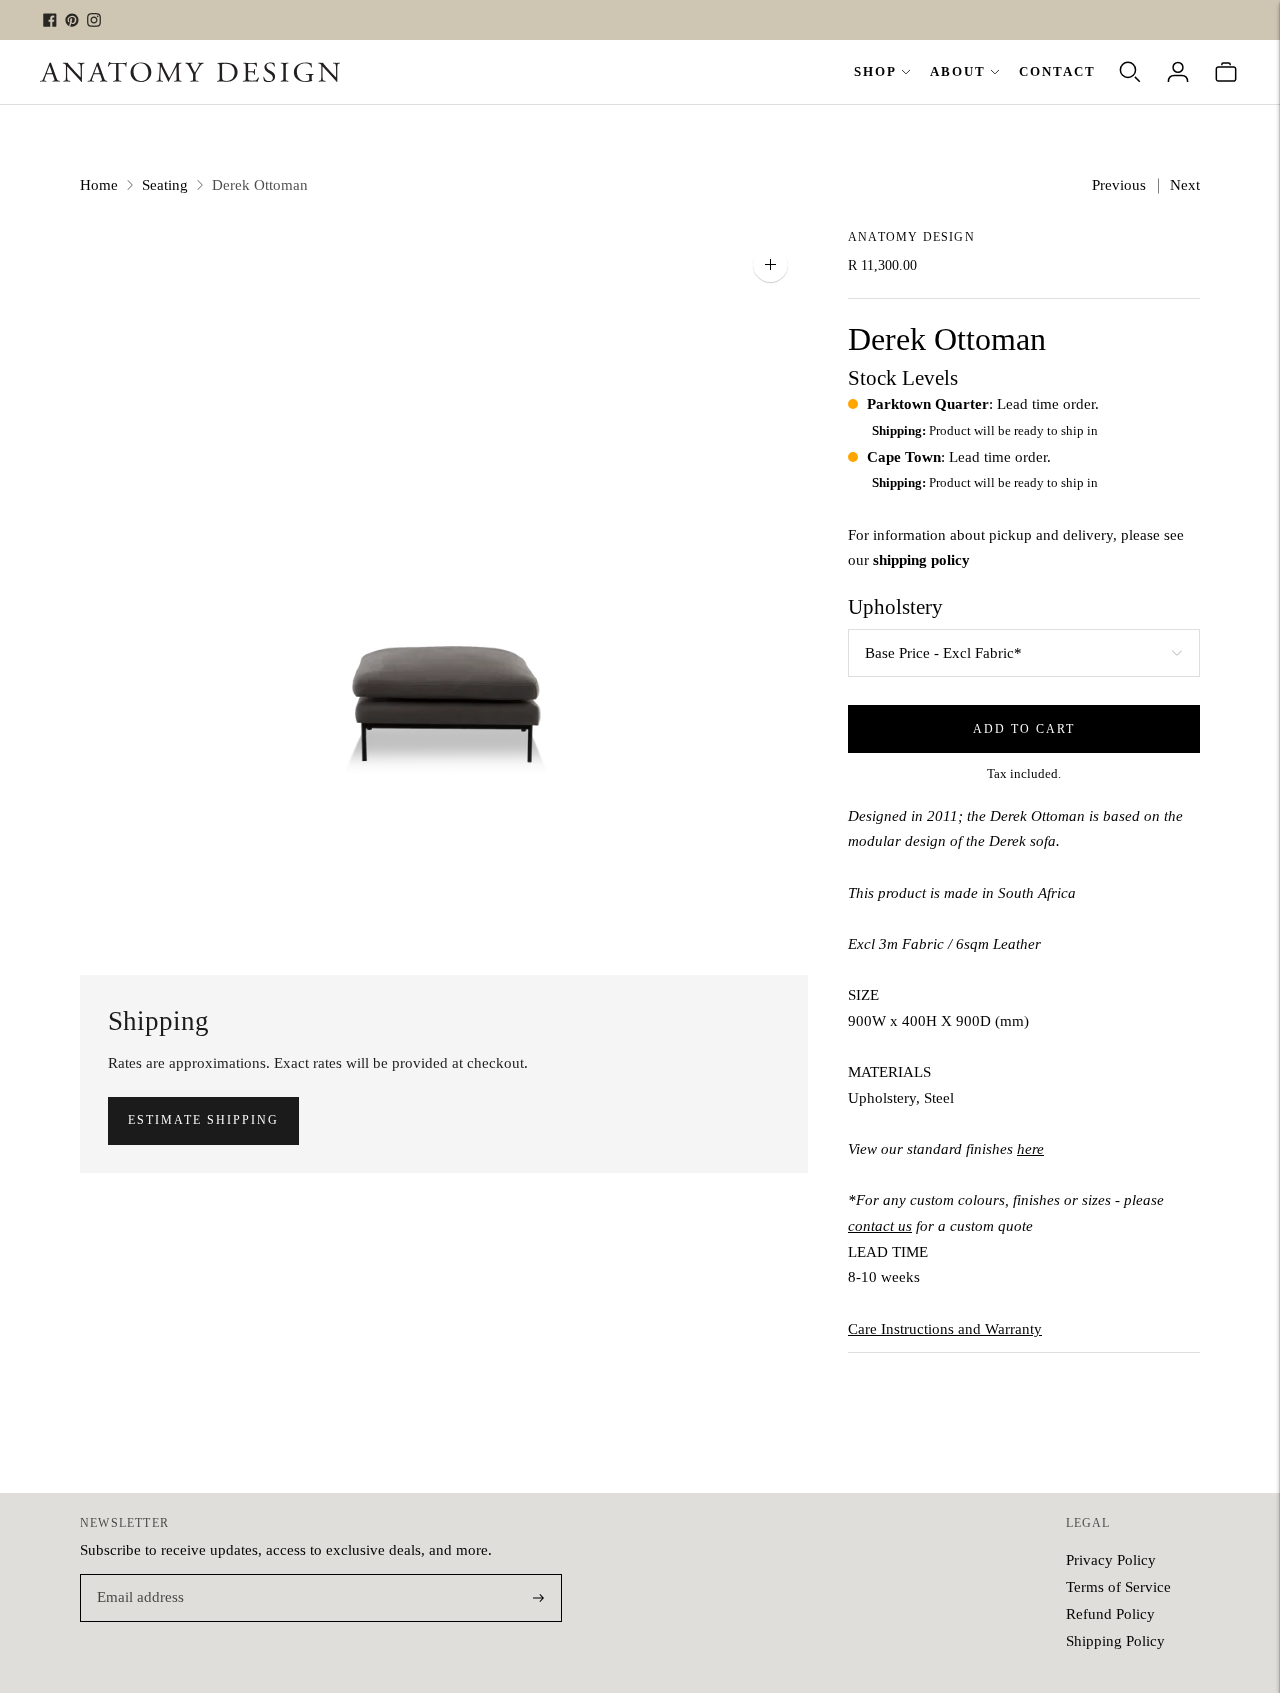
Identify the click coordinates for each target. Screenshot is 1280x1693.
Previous (1119, 185)
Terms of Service (1118, 1587)
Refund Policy (1110, 1614)
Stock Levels (903, 378)
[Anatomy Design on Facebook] (50, 20)
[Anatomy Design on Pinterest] (72, 20)
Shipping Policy (1115, 1641)
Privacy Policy (1111, 1560)
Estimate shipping (203, 1120)
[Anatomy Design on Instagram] (94, 20)
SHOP (875, 71)
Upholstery (895, 607)
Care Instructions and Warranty (945, 1329)
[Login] (1178, 72)
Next (1185, 185)
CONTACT (1057, 71)
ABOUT (958, 71)
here (1030, 1149)
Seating (165, 185)
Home (99, 185)
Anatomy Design (911, 237)
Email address (137, 1575)
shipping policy (921, 560)
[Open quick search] (1130, 72)
